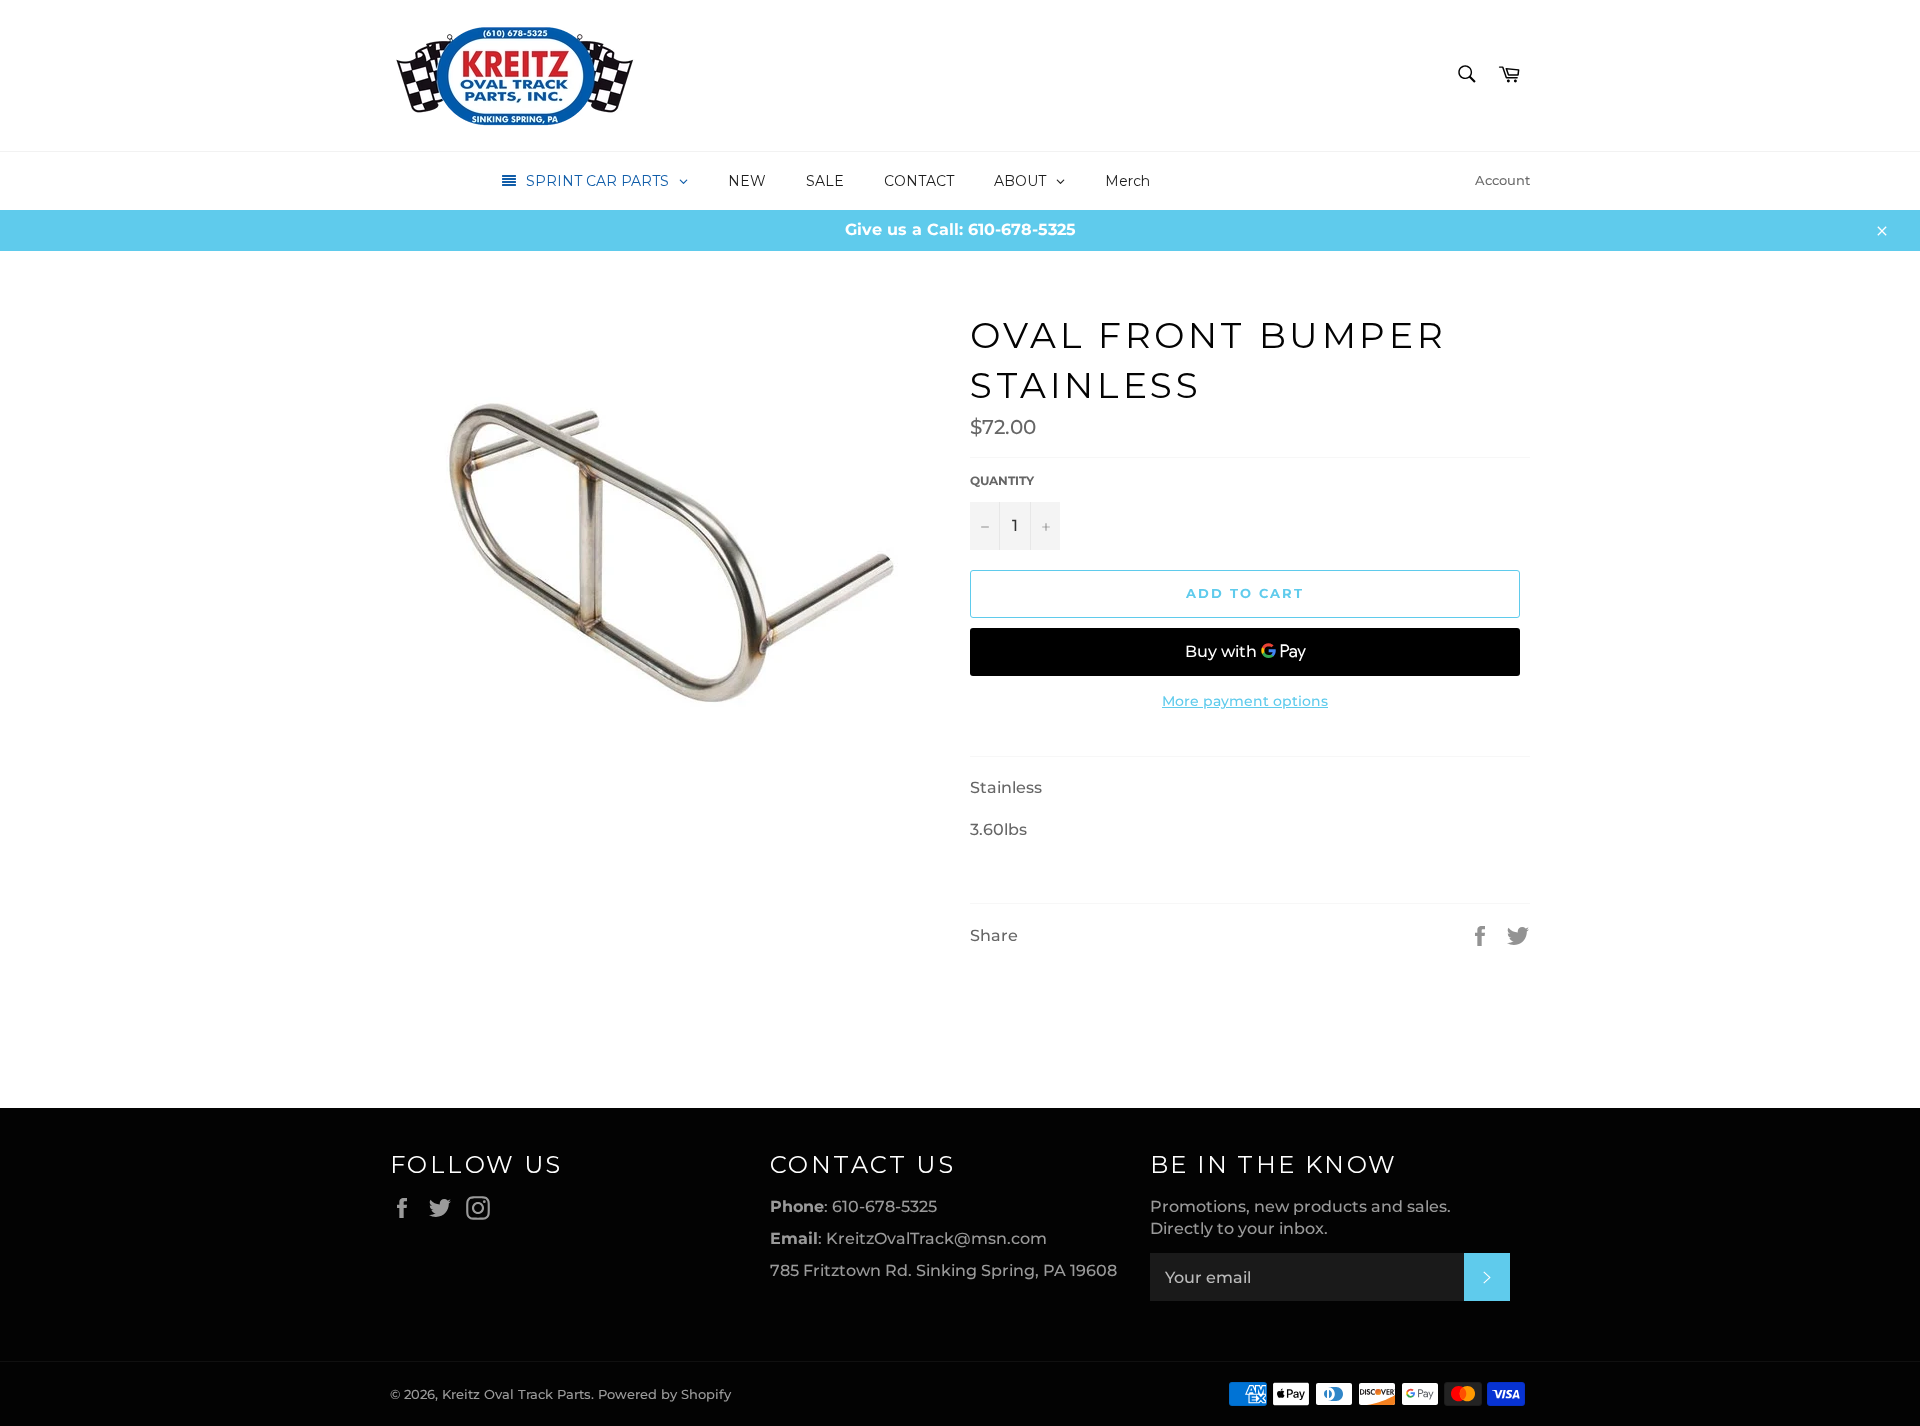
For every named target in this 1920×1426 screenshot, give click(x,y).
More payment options (1245, 701)
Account (1502, 180)
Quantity (1002, 480)
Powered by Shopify (664, 1394)
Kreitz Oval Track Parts (516, 1394)
